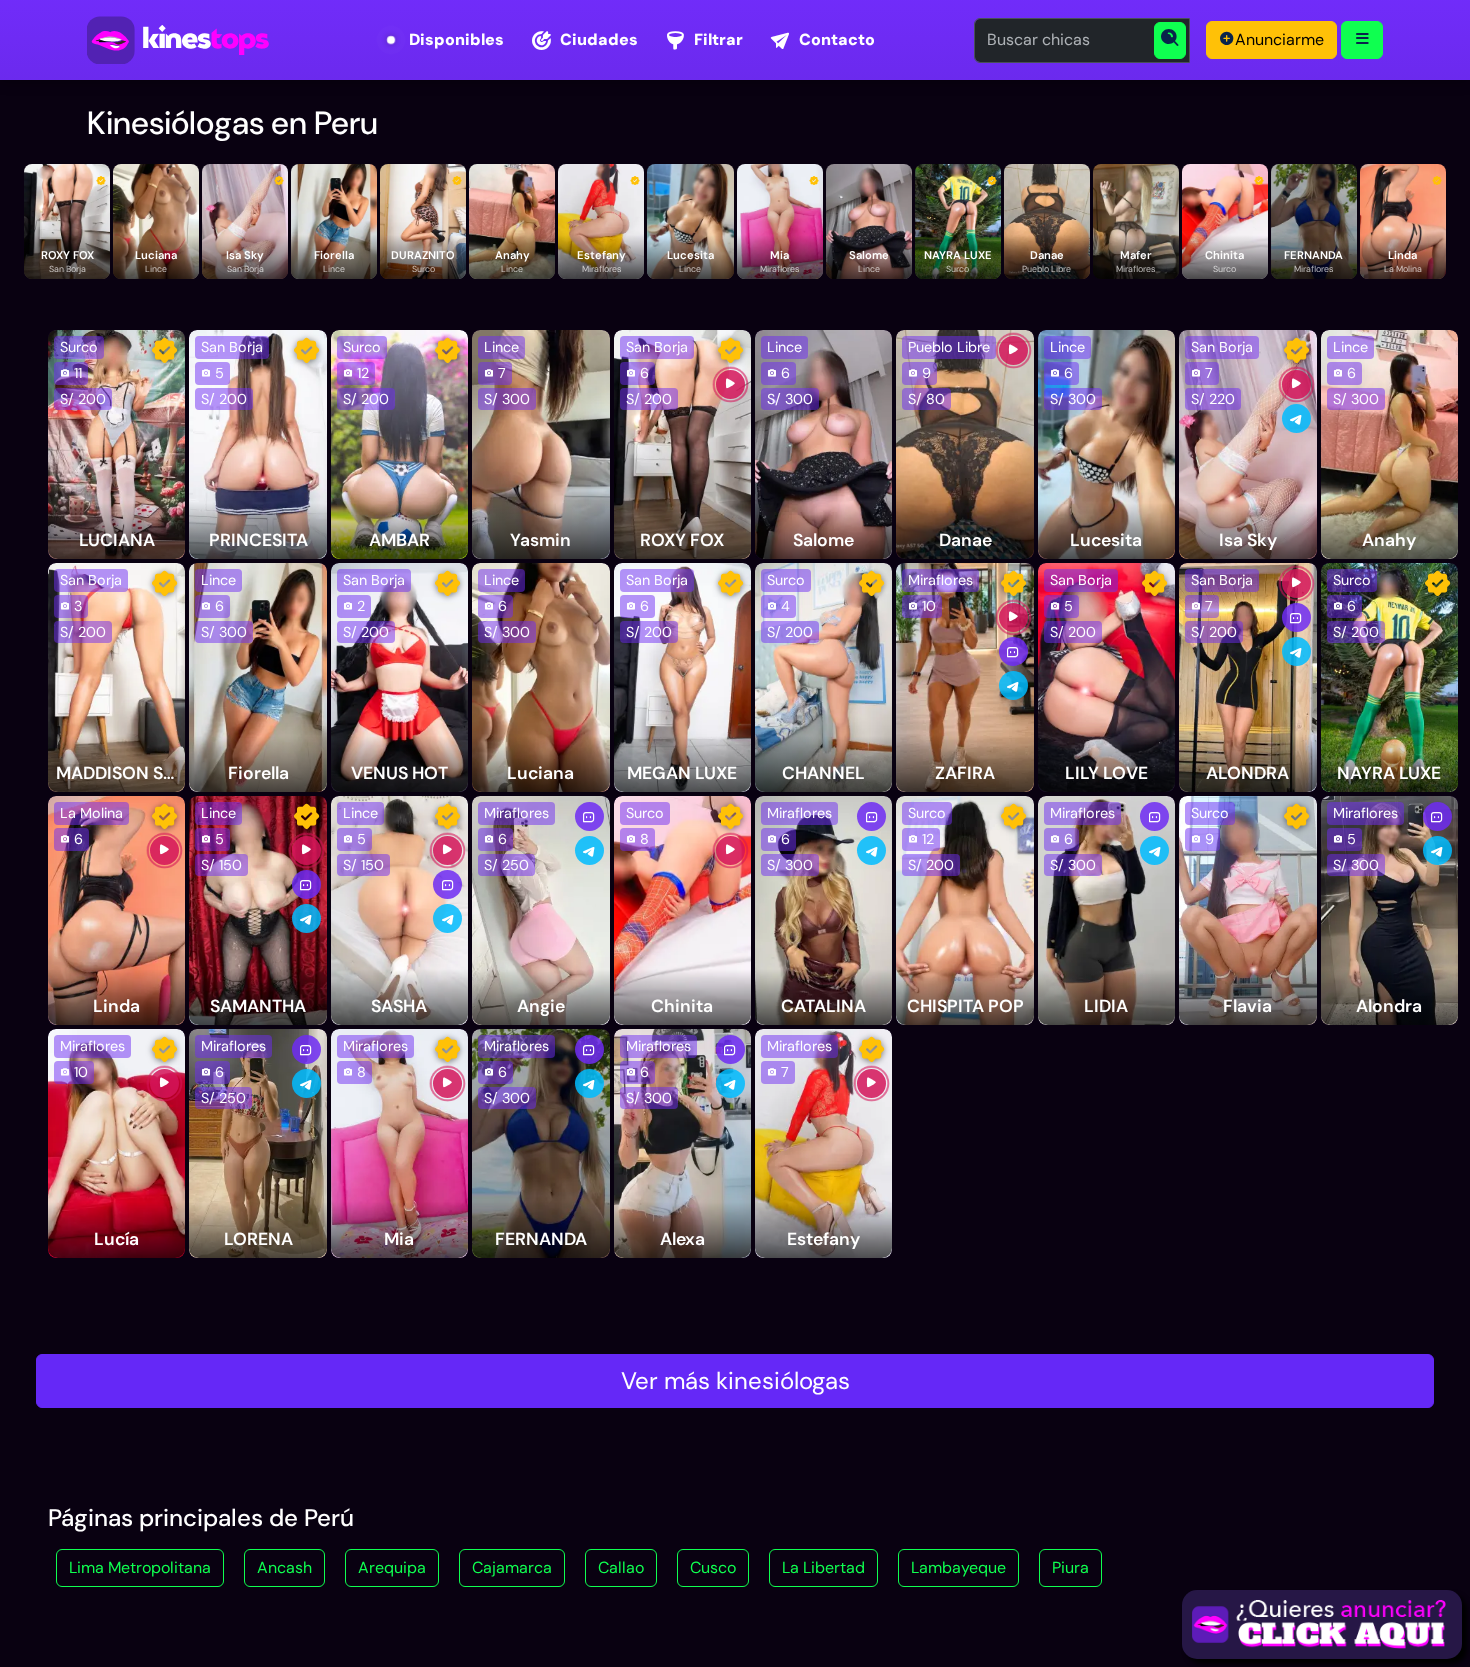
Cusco (713, 1567)
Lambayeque (958, 1567)
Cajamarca (512, 1567)
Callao (621, 1567)
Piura (1070, 1567)
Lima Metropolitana (140, 1567)
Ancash (284, 1567)
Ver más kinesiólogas (735, 1380)
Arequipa (392, 1567)
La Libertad (823, 1567)
